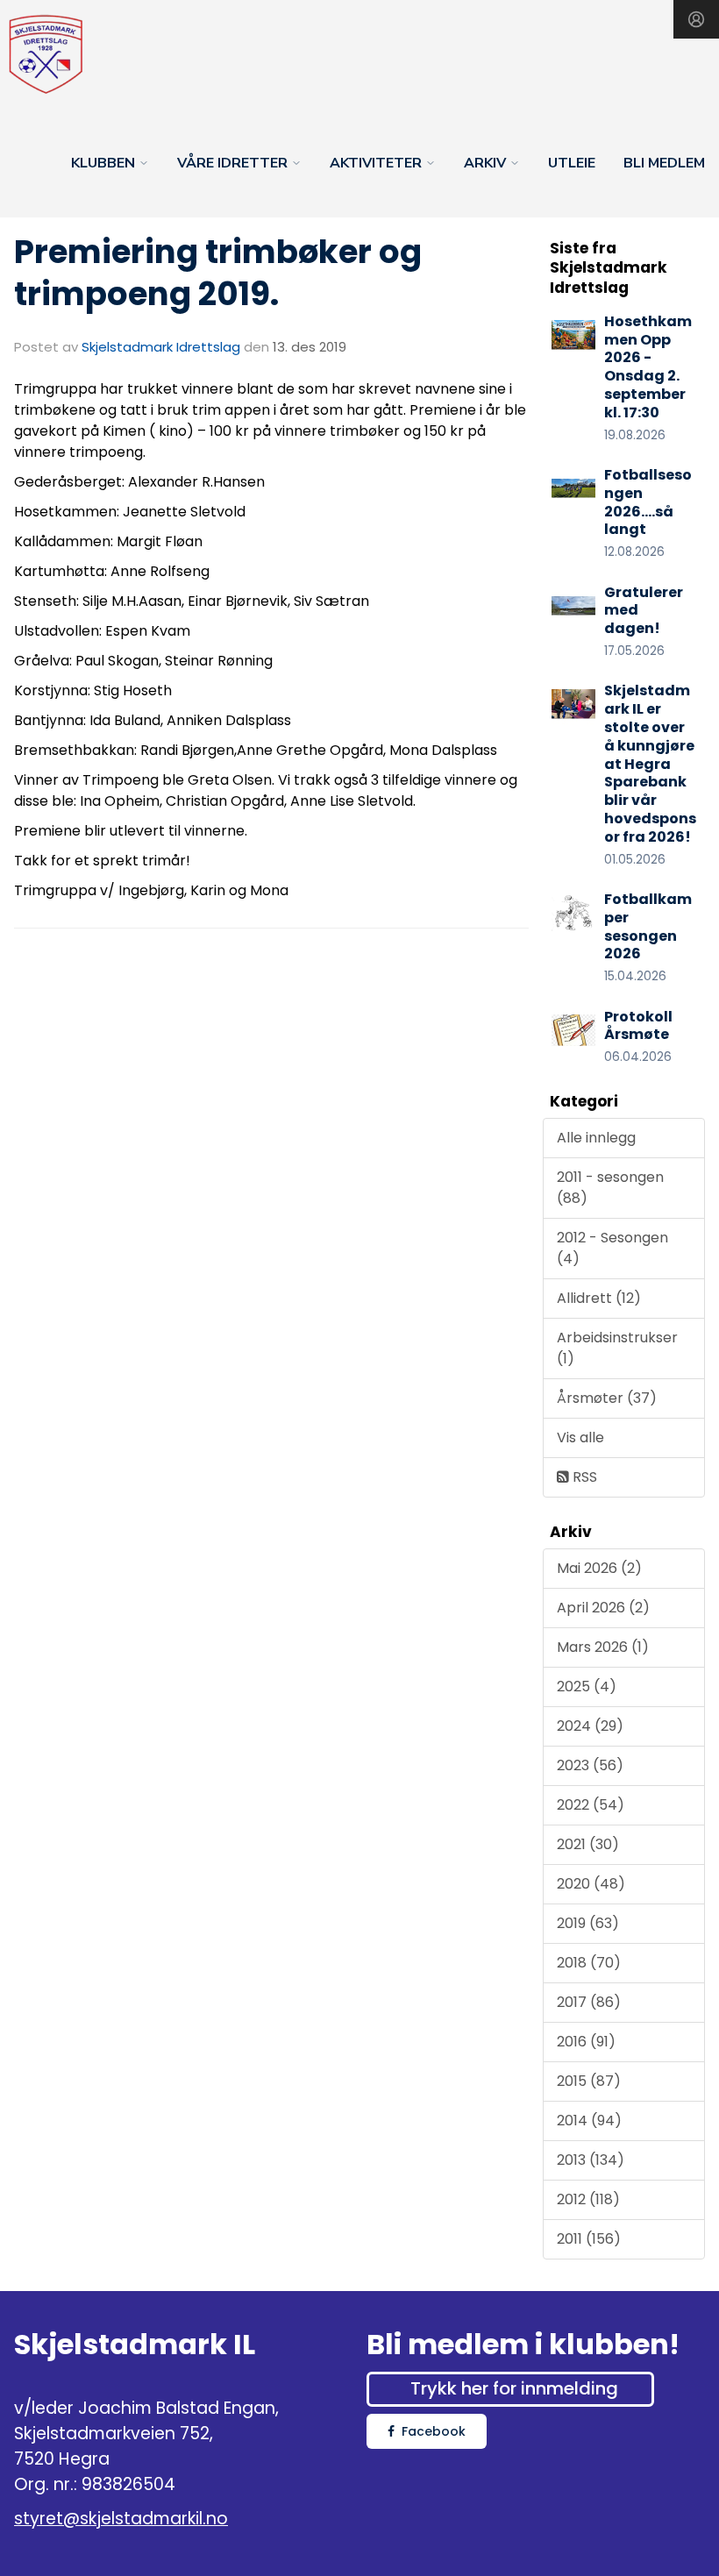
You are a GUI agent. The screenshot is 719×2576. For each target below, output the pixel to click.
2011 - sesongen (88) (610, 1188)
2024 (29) (590, 1726)
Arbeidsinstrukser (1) (617, 1348)
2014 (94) (589, 2121)
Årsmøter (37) (607, 1398)
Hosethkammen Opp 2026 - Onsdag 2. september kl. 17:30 (648, 367)
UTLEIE (572, 163)
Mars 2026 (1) (603, 1647)
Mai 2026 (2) (599, 1568)
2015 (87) (589, 2081)
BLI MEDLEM (664, 163)
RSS (583, 1477)
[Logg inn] (696, 19)
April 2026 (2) (603, 1608)
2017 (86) (589, 2002)
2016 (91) (586, 2042)
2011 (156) (589, 2239)
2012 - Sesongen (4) (612, 1248)
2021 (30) (588, 1844)
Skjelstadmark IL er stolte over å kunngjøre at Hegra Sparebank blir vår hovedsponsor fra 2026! (650, 763)
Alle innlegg (596, 1138)
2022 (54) (591, 1805)
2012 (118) (588, 2199)
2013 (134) (591, 2160)
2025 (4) (587, 1686)
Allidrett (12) (599, 1298)
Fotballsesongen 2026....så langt (648, 502)
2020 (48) (591, 1884)
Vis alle (580, 1437)
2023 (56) (590, 1765)
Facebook (434, 2431)
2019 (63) (588, 1923)
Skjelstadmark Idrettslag (161, 347)
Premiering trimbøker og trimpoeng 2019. (218, 273)
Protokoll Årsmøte (638, 1026)
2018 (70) (589, 1963)
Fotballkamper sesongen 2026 (648, 926)
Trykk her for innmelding (514, 2388)
